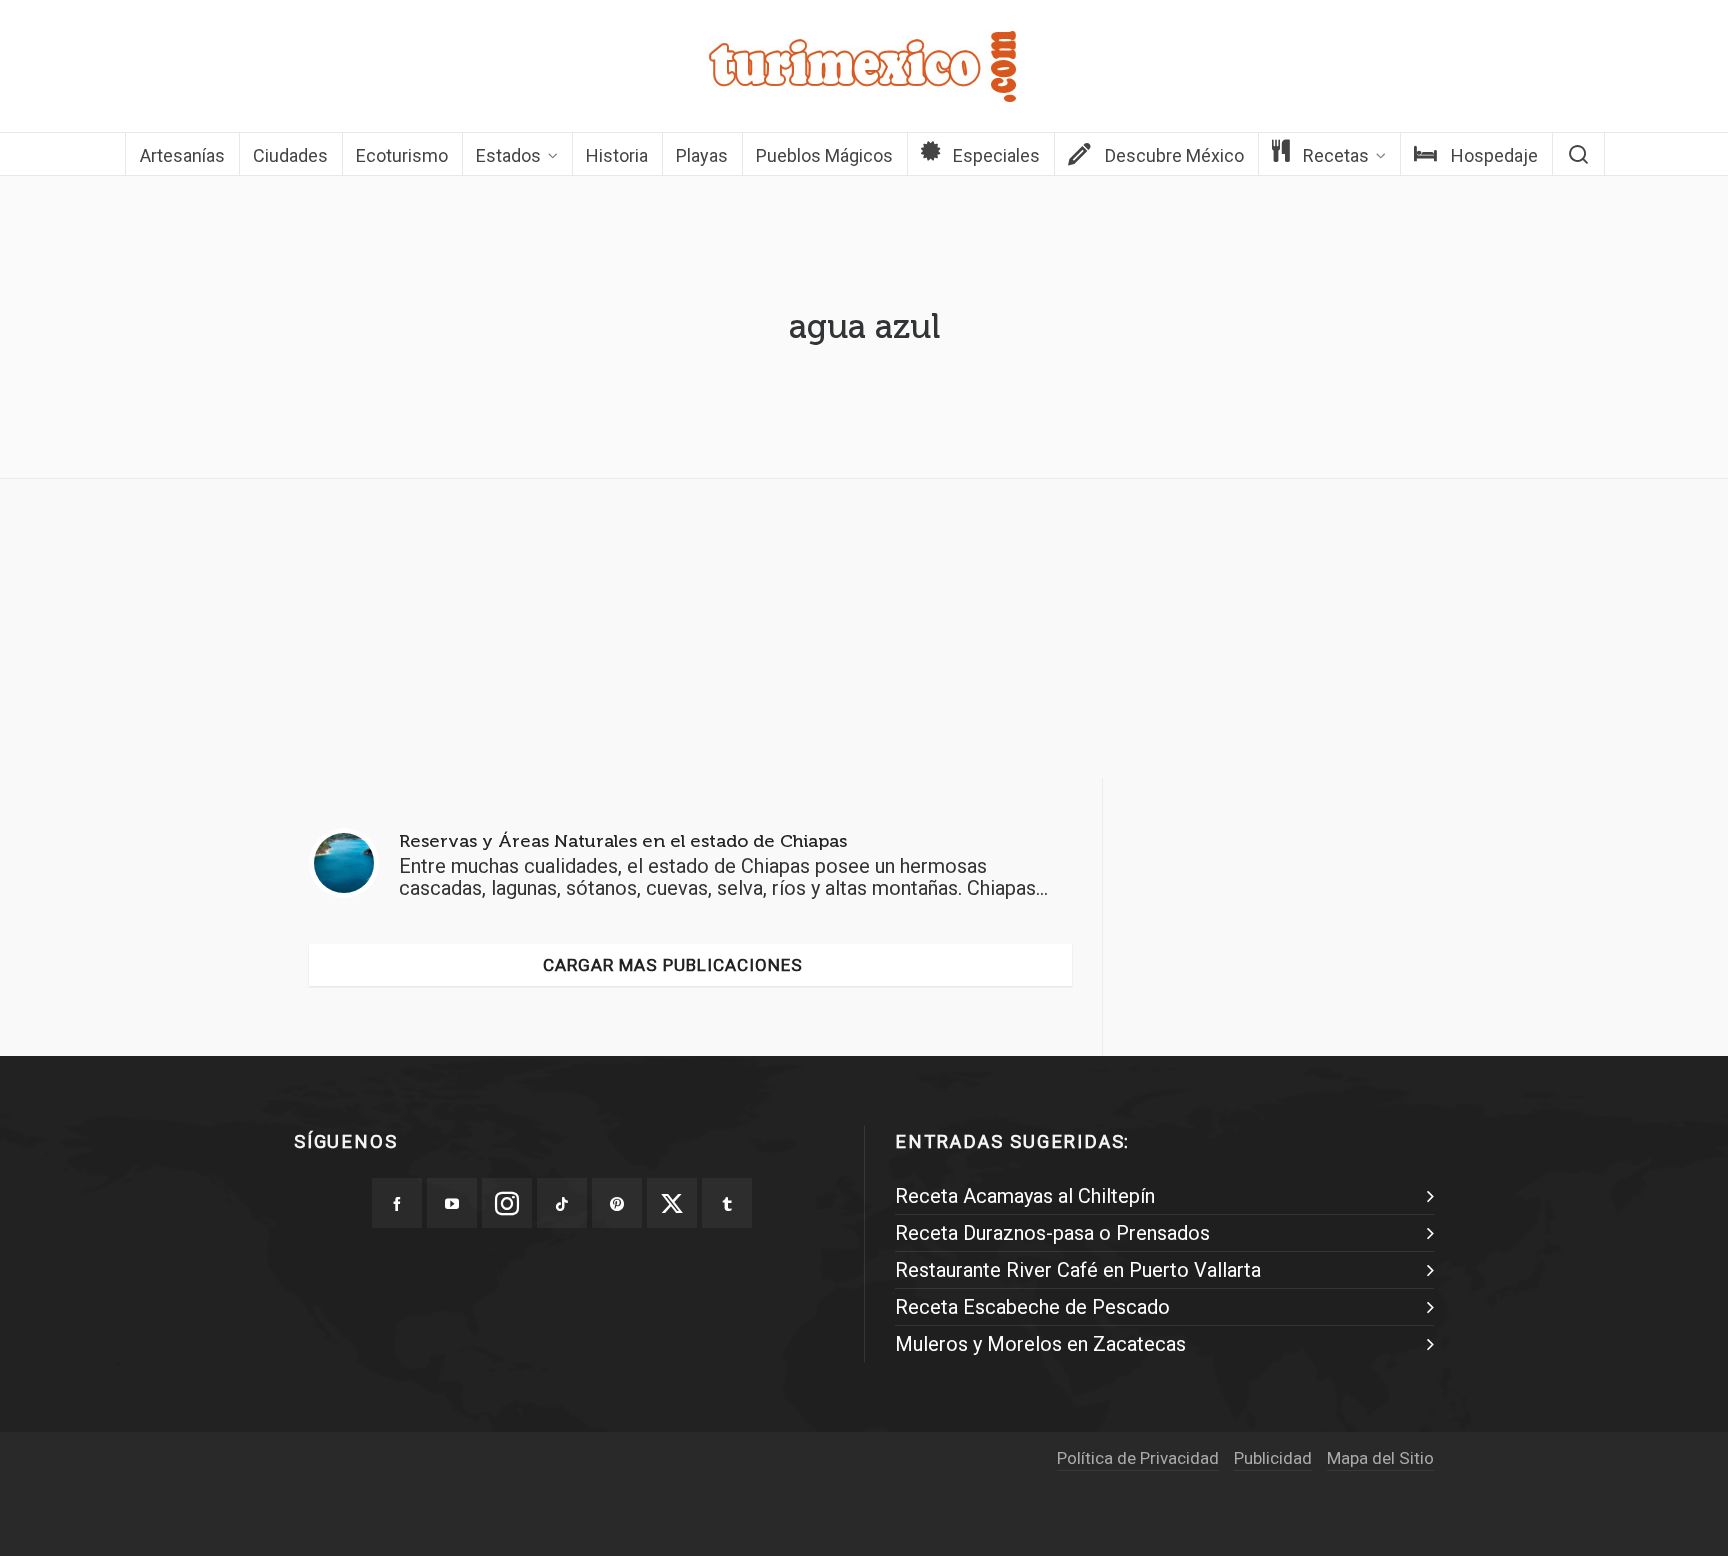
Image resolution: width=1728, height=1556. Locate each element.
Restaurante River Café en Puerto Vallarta (1078, 1270)
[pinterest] (617, 1203)
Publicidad (1273, 1458)
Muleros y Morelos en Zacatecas (1040, 1344)
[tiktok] (562, 1203)
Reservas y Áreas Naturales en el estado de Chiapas (623, 841)
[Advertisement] (864, 634)
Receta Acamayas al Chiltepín (1025, 1196)
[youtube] (452, 1203)
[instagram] (507, 1203)
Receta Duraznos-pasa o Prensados (1052, 1233)
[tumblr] (727, 1203)
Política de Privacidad (1138, 1458)
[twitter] (672, 1203)
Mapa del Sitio (1380, 1458)
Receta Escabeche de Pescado (1032, 1307)
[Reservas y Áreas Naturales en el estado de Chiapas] (344, 863)
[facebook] (397, 1203)
